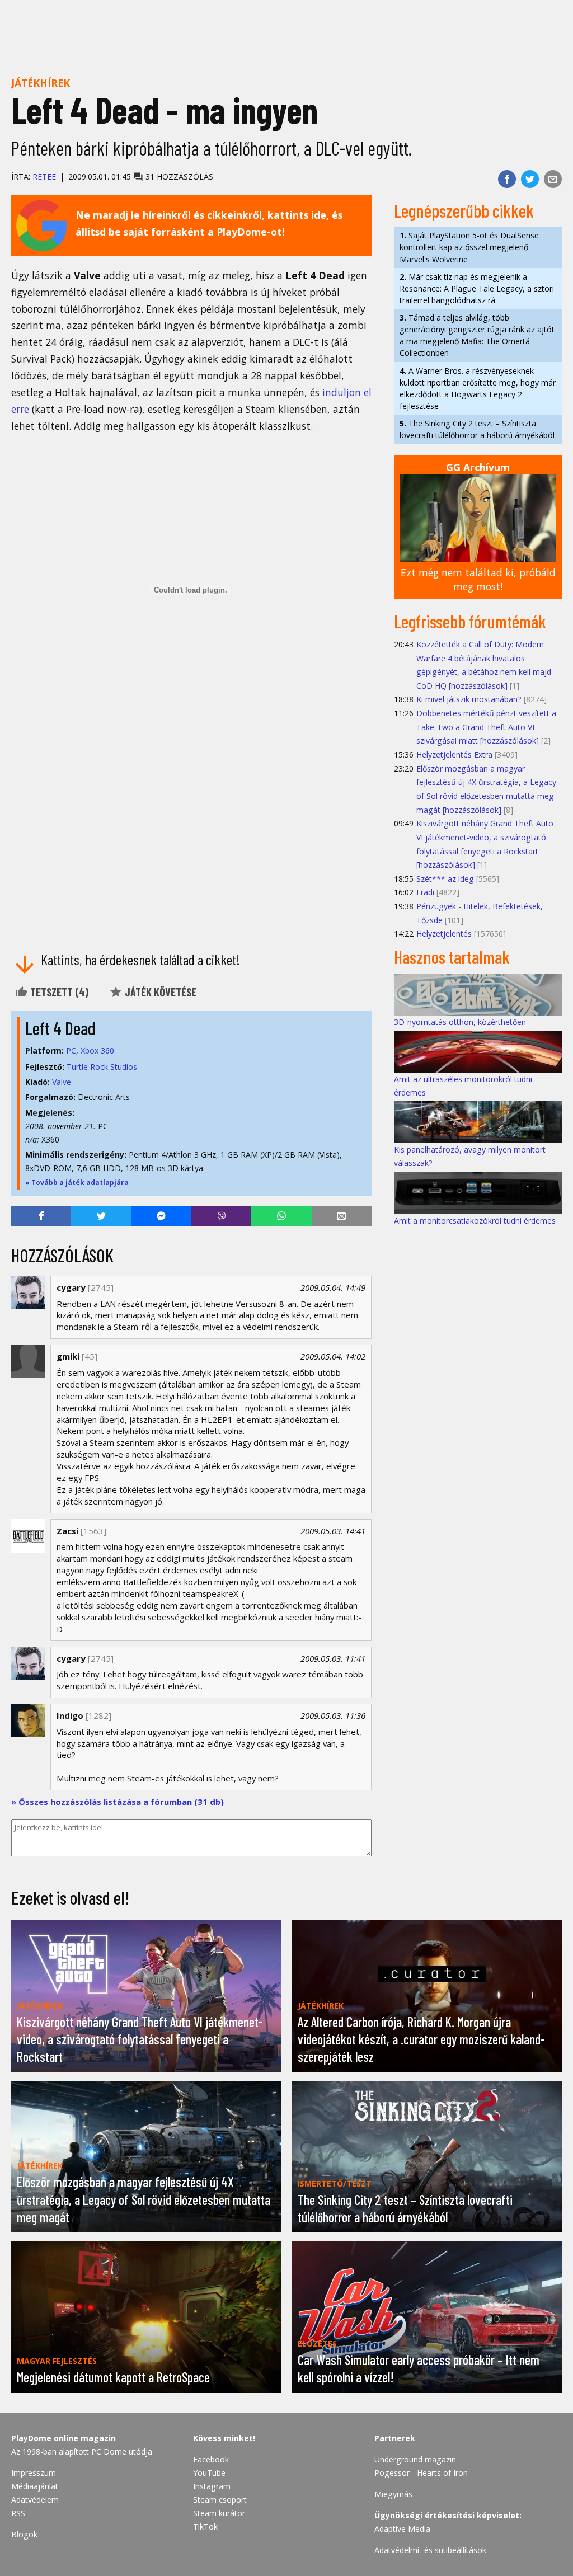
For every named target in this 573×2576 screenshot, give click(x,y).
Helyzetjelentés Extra (454, 755)
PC (71, 1050)
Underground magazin (415, 2459)
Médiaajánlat (35, 2486)
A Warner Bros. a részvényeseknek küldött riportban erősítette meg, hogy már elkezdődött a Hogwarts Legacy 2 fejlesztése (478, 388)
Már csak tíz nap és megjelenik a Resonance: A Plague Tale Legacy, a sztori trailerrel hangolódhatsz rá (477, 288)
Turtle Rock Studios (102, 1067)
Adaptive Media (402, 2529)
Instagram (212, 2486)
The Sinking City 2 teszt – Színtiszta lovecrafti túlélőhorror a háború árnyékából (477, 429)
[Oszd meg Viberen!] (221, 1216)
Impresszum (34, 2473)
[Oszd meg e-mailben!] (553, 179)
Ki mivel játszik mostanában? (469, 699)
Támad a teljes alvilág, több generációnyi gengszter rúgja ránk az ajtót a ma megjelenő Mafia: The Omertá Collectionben (477, 335)
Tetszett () (58, 992)
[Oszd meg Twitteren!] (530, 179)
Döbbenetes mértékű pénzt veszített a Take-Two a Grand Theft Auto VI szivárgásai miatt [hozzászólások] (486, 727)
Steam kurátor (219, 2513)
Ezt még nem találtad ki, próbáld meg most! (478, 579)
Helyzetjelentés (444, 934)
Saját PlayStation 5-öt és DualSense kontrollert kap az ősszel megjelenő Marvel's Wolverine (469, 247)
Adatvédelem (35, 2500)
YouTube (209, 2473)
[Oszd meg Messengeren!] (161, 1216)
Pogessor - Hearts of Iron (421, 2473)
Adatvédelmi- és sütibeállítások (430, 2550)
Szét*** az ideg (445, 879)
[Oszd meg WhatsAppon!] (281, 1216)
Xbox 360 (97, 1050)
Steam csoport (220, 2500)
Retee (44, 177)
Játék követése (159, 992)
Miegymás (393, 2494)
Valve (62, 1082)
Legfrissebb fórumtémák (470, 621)
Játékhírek (41, 83)
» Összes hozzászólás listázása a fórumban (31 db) (118, 1802)
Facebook (211, 2459)
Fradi (425, 892)
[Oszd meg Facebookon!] (507, 179)
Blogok (24, 2534)
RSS (18, 2513)
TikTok (205, 2526)
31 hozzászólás (178, 177)
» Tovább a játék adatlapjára (77, 1183)
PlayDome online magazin (64, 2438)
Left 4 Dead (60, 1028)
